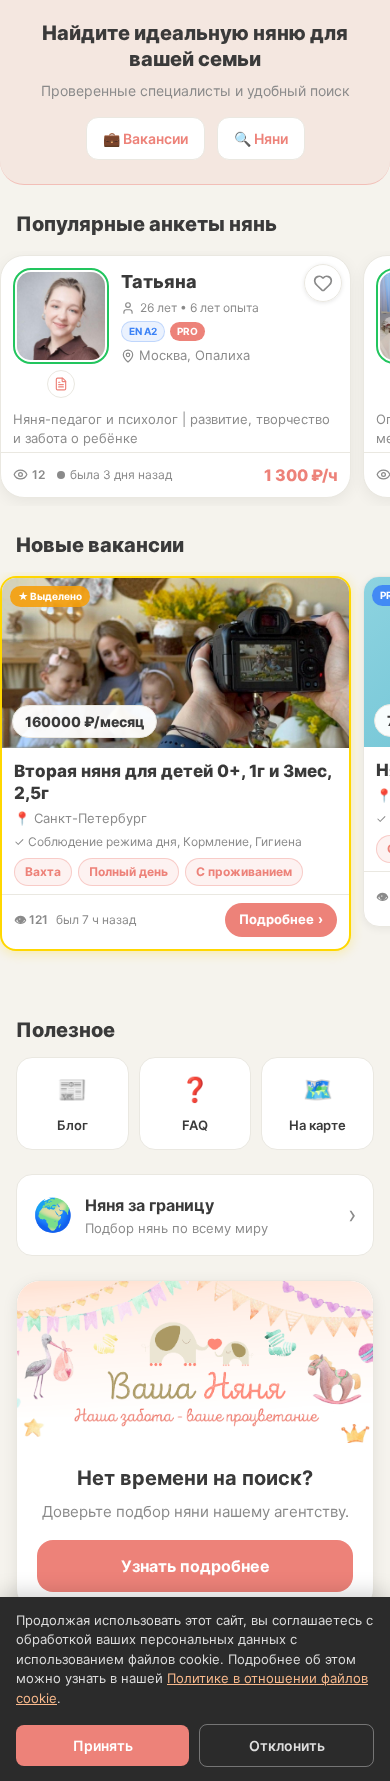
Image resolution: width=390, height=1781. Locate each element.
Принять (103, 1745)
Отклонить (287, 1745)
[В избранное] (323, 283)
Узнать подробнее (195, 1566)
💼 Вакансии (145, 138)
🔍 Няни (261, 138)
